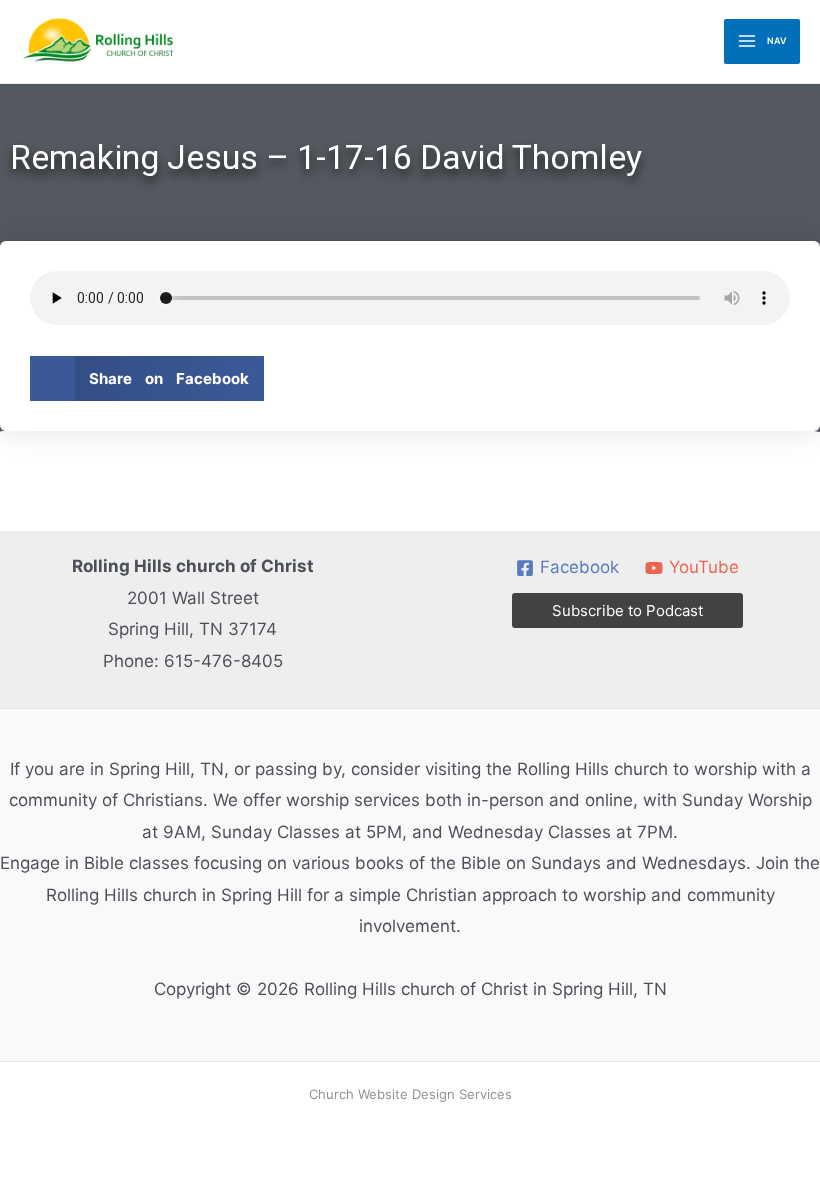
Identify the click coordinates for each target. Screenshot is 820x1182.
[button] (147, 378)
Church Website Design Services (410, 1094)
